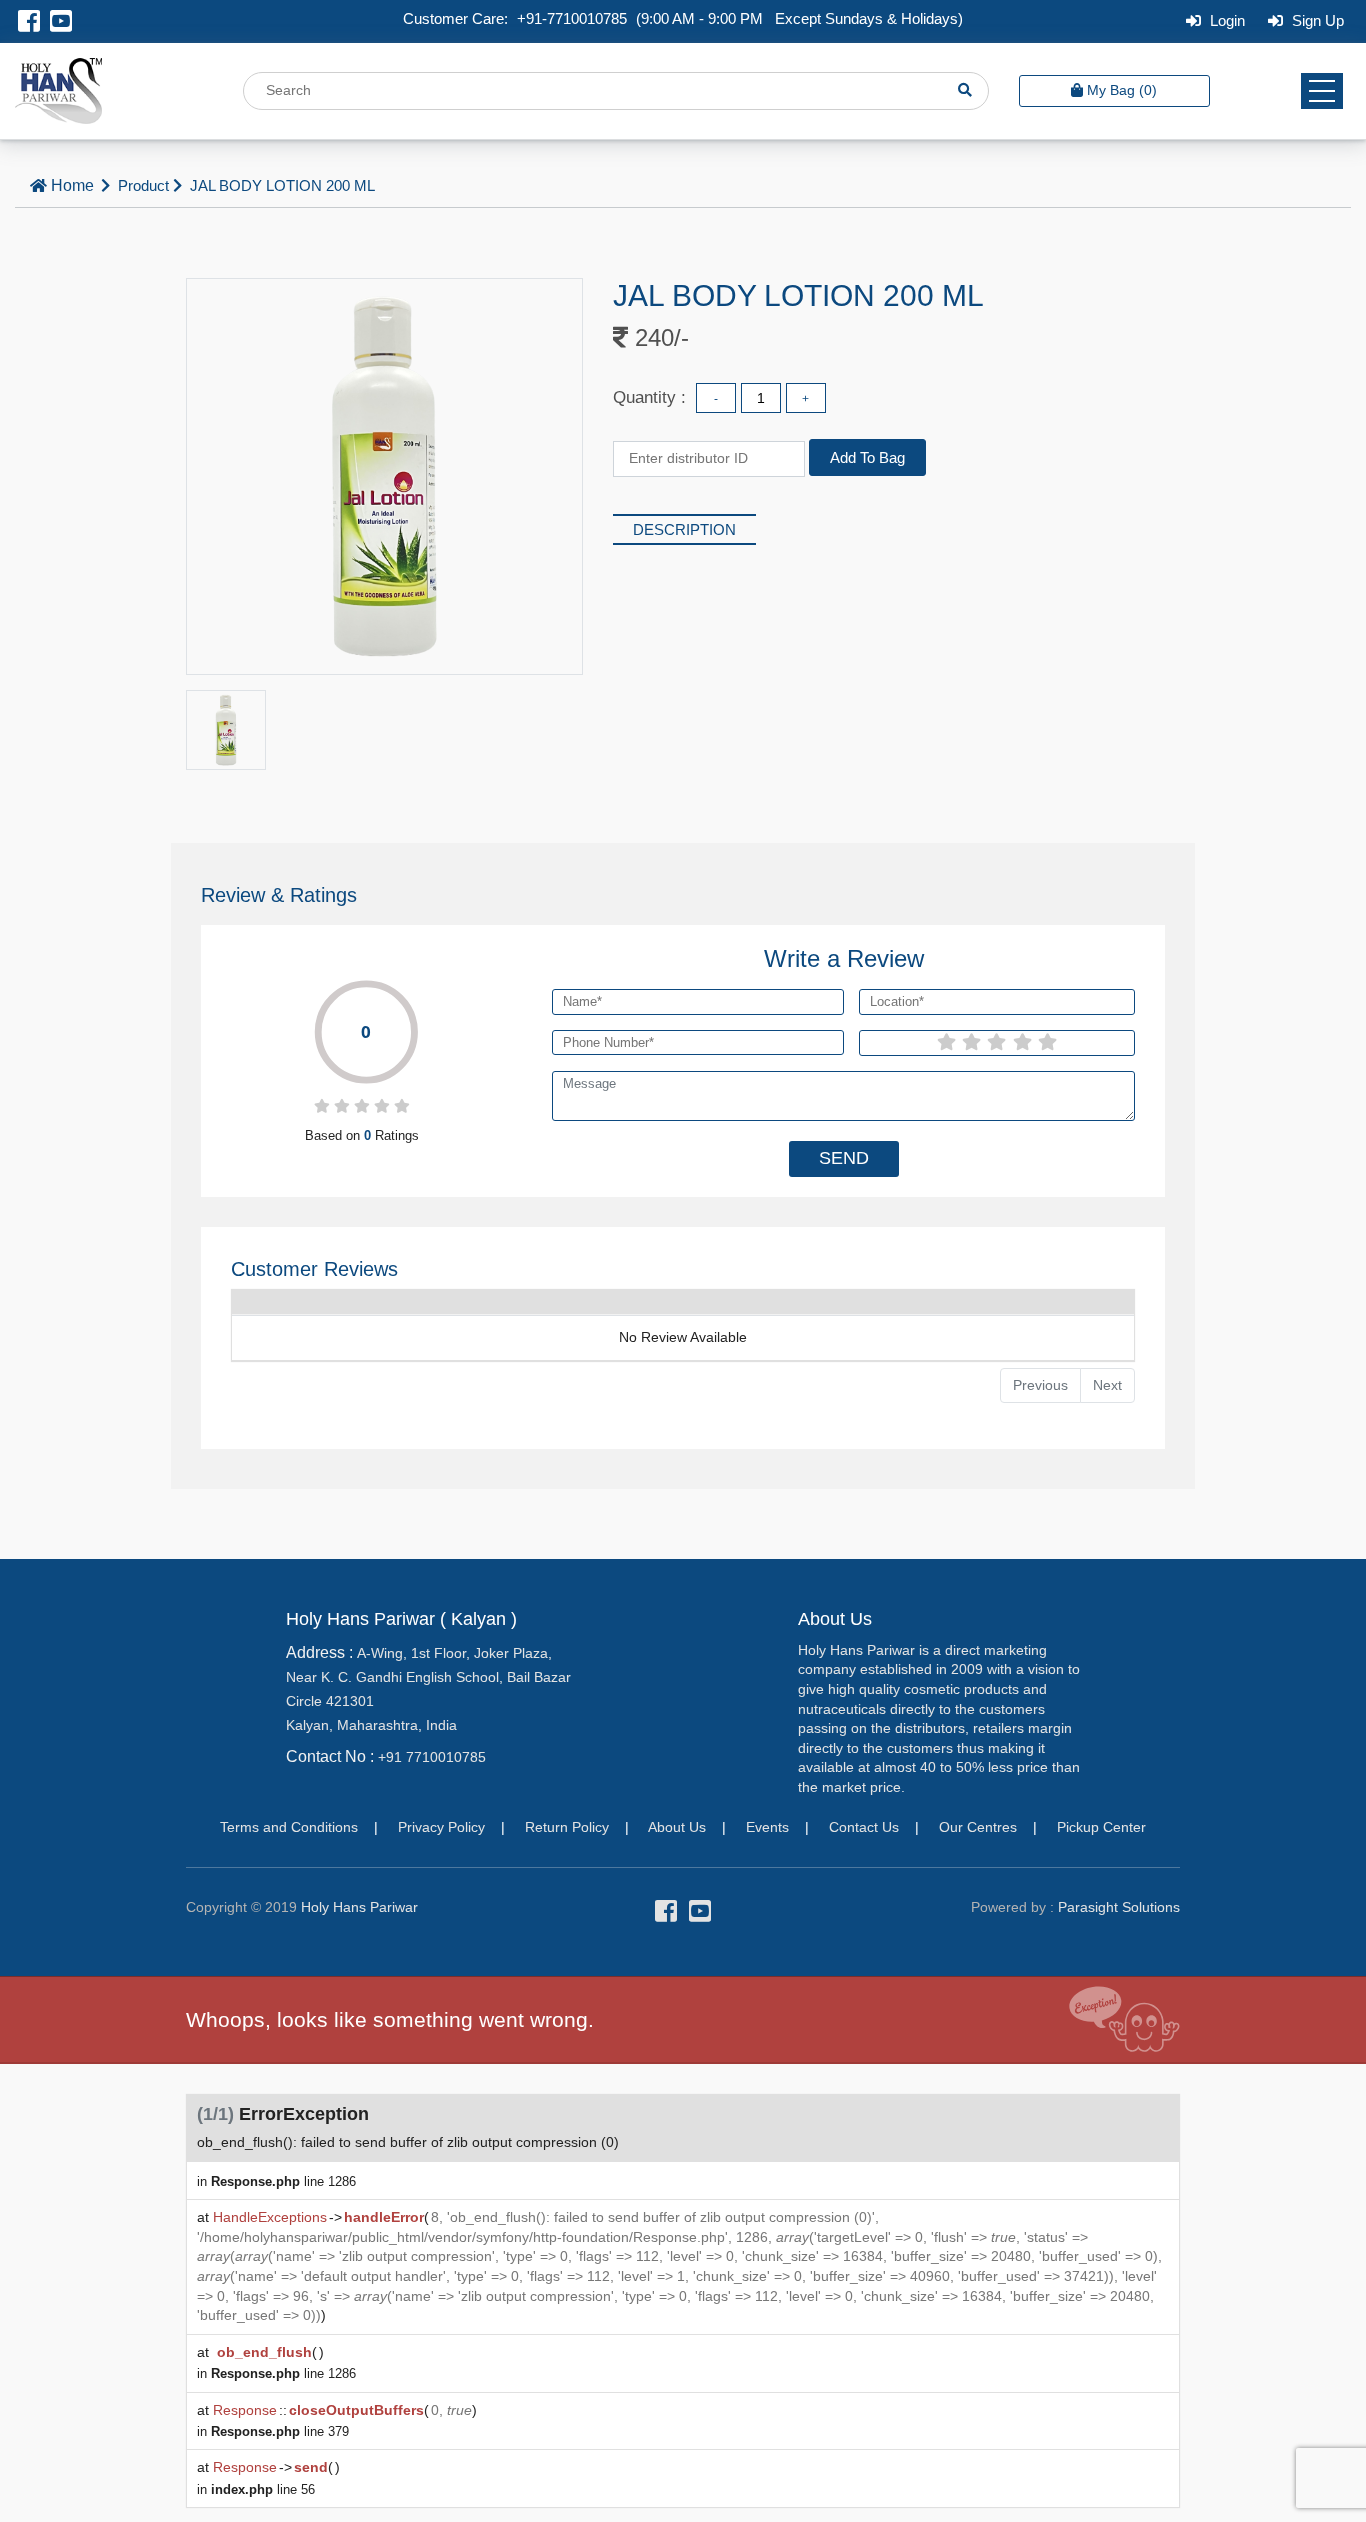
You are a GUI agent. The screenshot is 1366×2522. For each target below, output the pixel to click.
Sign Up (1316, 20)
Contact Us (864, 1827)
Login (1225, 20)
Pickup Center (1101, 1827)
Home (72, 185)
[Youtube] (61, 24)
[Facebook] (29, 24)
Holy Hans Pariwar (359, 1907)
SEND (844, 1158)
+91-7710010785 (572, 18)
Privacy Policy (441, 1827)
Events (767, 1827)
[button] (1322, 91)
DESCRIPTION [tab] (684, 529)
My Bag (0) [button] (1122, 90)
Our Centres (978, 1827)
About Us (677, 1827)
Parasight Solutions (1119, 1907)
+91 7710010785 (432, 1757)
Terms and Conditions (289, 1827)
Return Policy (567, 1827)
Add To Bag (867, 457)
